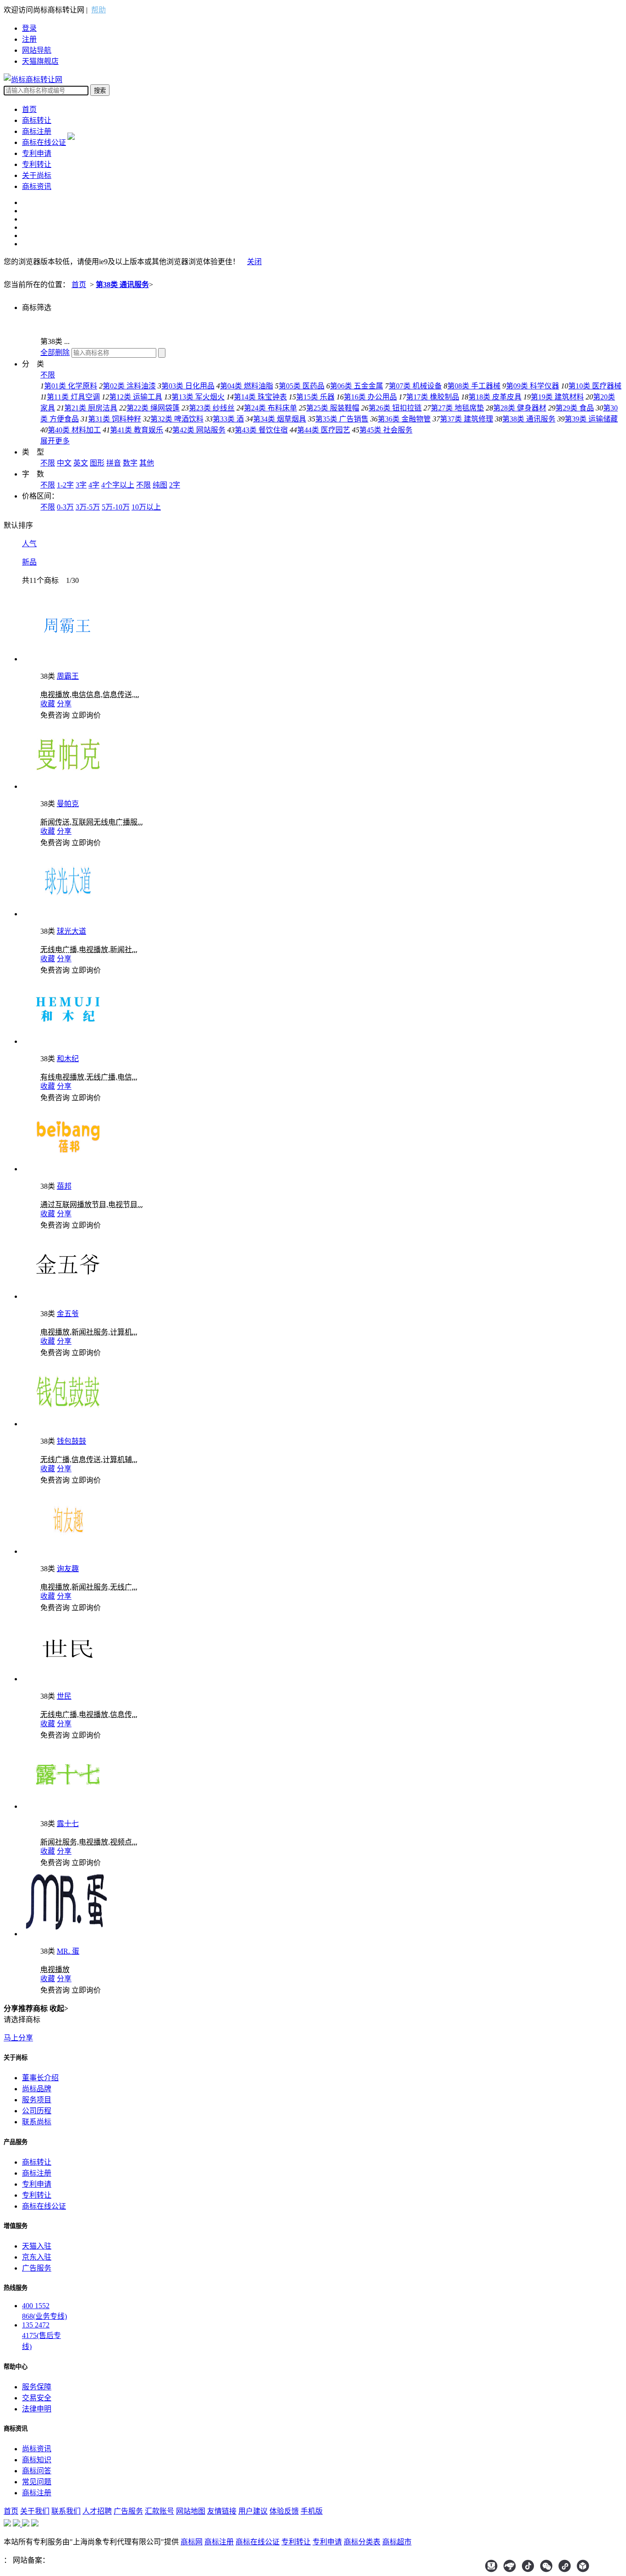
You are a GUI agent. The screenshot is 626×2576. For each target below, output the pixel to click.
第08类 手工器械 (474, 386)
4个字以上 (118, 485)
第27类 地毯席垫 (457, 408)
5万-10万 (116, 507)
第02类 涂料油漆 (129, 386)
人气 (29, 544)
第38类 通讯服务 (122, 285)
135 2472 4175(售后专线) (41, 2336)
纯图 (160, 485)
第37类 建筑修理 (467, 419)
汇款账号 (159, 2511)
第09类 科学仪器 (533, 386)
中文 (64, 463)
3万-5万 (88, 507)
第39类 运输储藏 (591, 419)
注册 (29, 39)
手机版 (312, 2511)
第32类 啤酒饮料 (177, 419)
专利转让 (37, 164)
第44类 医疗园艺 (324, 430)
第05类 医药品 (302, 386)
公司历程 (37, 2111)
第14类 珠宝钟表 (260, 397)
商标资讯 (37, 186)
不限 (48, 375)
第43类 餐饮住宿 (261, 430)
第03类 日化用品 (188, 386)
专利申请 (37, 153)
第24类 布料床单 (270, 408)
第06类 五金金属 (357, 386)
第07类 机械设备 (415, 386)
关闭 (254, 262)
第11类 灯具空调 (73, 397)
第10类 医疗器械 (595, 386)
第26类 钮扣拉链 (395, 408)
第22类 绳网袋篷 (153, 408)
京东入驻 (37, 2257)
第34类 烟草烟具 (280, 419)
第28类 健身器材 (520, 408)
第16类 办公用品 (370, 397)
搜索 (100, 91)
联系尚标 (37, 2122)
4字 (94, 485)
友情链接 (222, 2511)
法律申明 (37, 2409)
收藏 (48, 704)
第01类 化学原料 (71, 386)
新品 (29, 562)
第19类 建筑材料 (557, 397)
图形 (97, 463)
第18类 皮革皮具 (495, 397)
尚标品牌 (37, 2089)
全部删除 (55, 352)
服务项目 (37, 2100)
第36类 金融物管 (404, 419)
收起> (59, 2008)
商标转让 (37, 120)
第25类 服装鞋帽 (333, 408)
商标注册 (37, 131)
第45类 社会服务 (386, 430)
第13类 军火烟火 (198, 397)
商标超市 (397, 2542)
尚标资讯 (37, 2449)
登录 (29, 28)
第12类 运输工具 (136, 397)
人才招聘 (97, 2511)
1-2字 (65, 485)
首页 (29, 109)
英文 (81, 463)
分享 (64, 704)
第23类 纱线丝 (212, 408)
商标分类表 (362, 2542)
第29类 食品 (575, 408)
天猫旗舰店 (40, 61)
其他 (147, 463)
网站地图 (191, 2511)
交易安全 (37, 2398)
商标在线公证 (44, 142)
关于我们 (35, 2511)
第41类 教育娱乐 (137, 430)
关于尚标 (37, 175)
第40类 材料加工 (74, 430)
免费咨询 (55, 715)
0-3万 (65, 507)
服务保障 (37, 2387)
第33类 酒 (228, 419)
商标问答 (37, 2471)
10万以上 (146, 507)
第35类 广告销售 (342, 419)
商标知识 (37, 2460)
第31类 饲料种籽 (115, 419)
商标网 (192, 2542)
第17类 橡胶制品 (433, 397)
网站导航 (37, 50)
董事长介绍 (40, 2078)
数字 (130, 463)
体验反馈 (284, 2511)
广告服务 (37, 2268)
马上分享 (18, 2038)
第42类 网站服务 (199, 430)
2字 (175, 485)
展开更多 (55, 441)
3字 (81, 485)
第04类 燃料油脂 (247, 386)
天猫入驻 (37, 2246)
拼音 (114, 463)
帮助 (99, 10)
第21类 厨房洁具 (91, 408)
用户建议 (253, 2511)
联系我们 (66, 2511)
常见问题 (37, 2482)
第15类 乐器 (315, 397)
